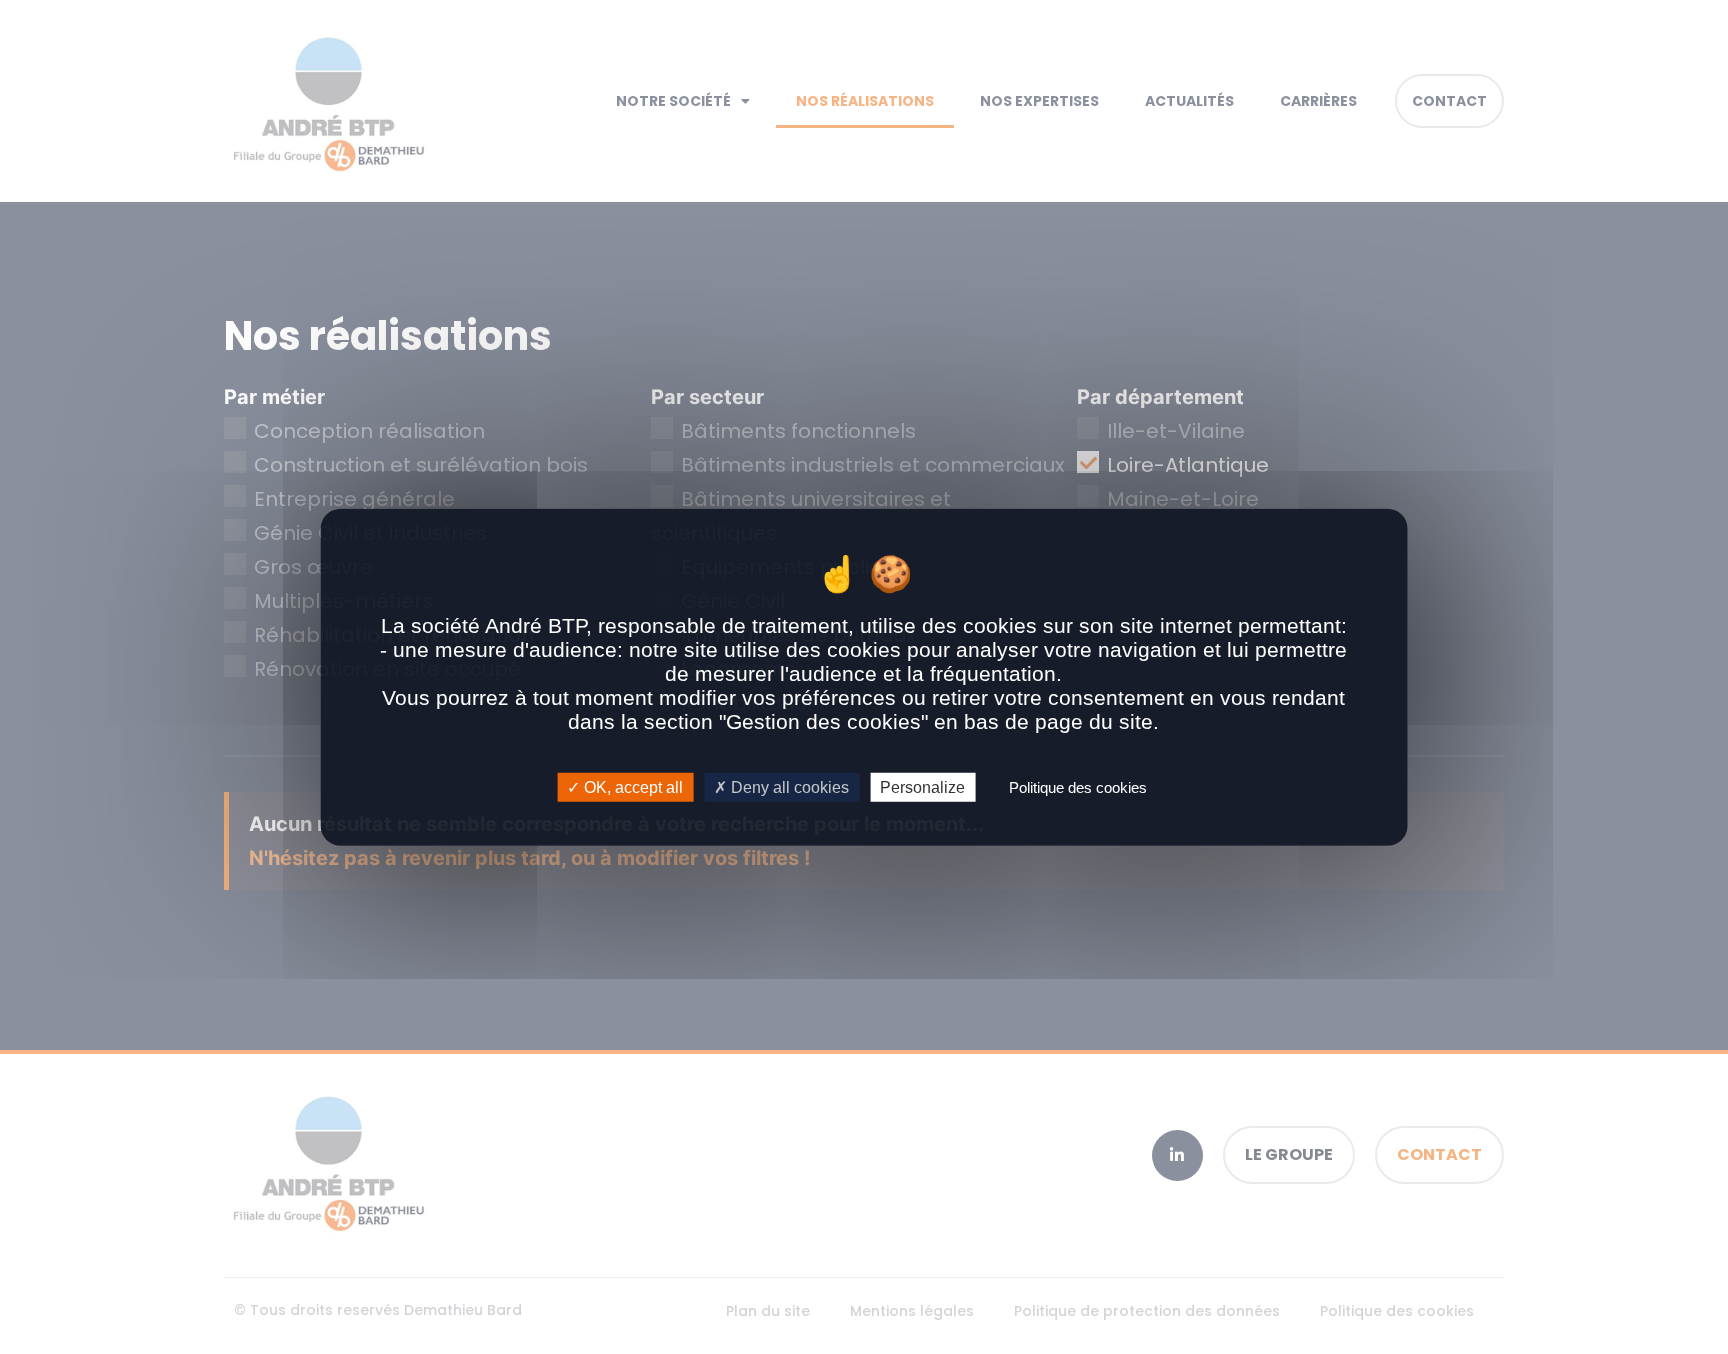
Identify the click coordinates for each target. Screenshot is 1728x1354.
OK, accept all (631, 786)
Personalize (922, 786)
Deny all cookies (788, 786)
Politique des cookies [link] (1078, 786)
